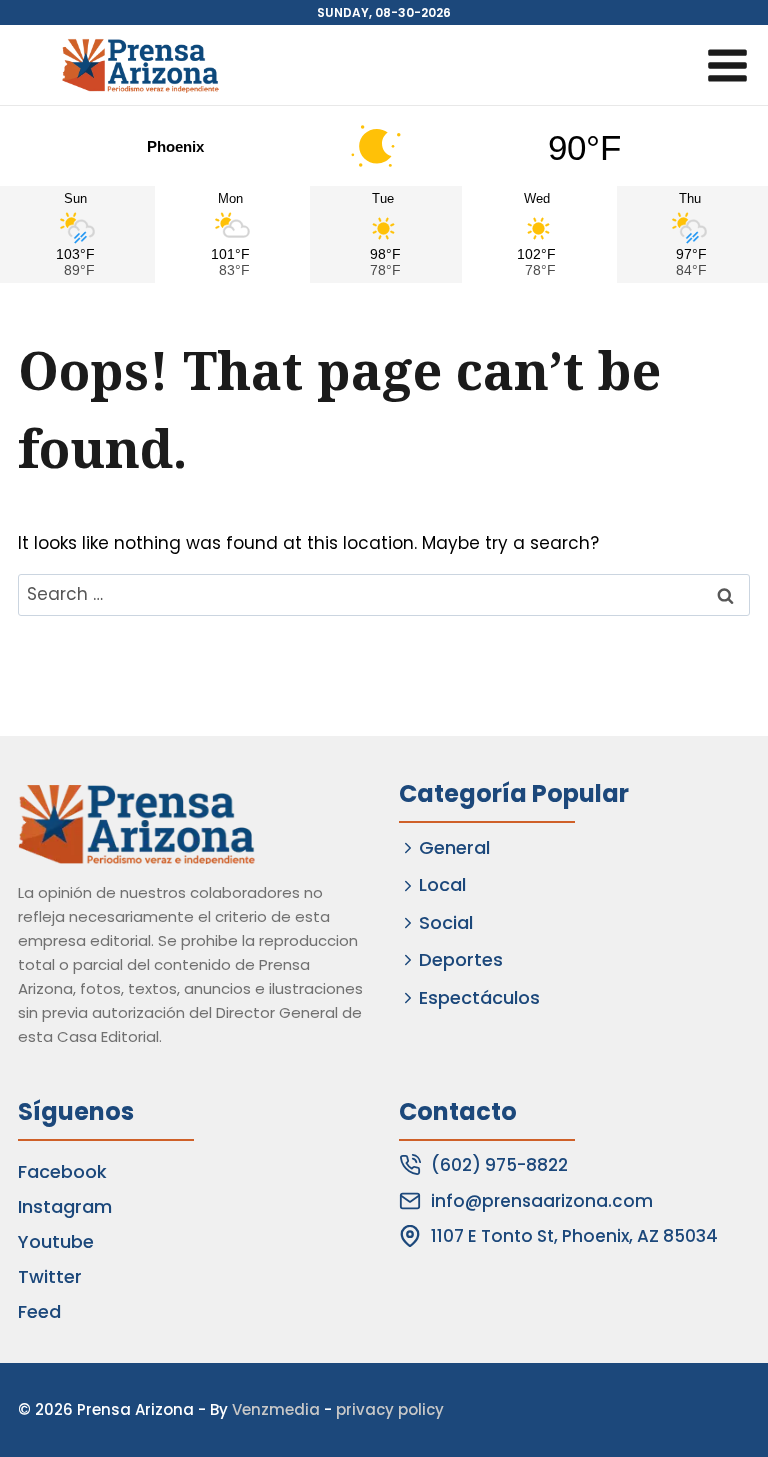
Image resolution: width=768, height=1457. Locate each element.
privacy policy (390, 1409)
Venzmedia (276, 1409)
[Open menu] (727, 65)
